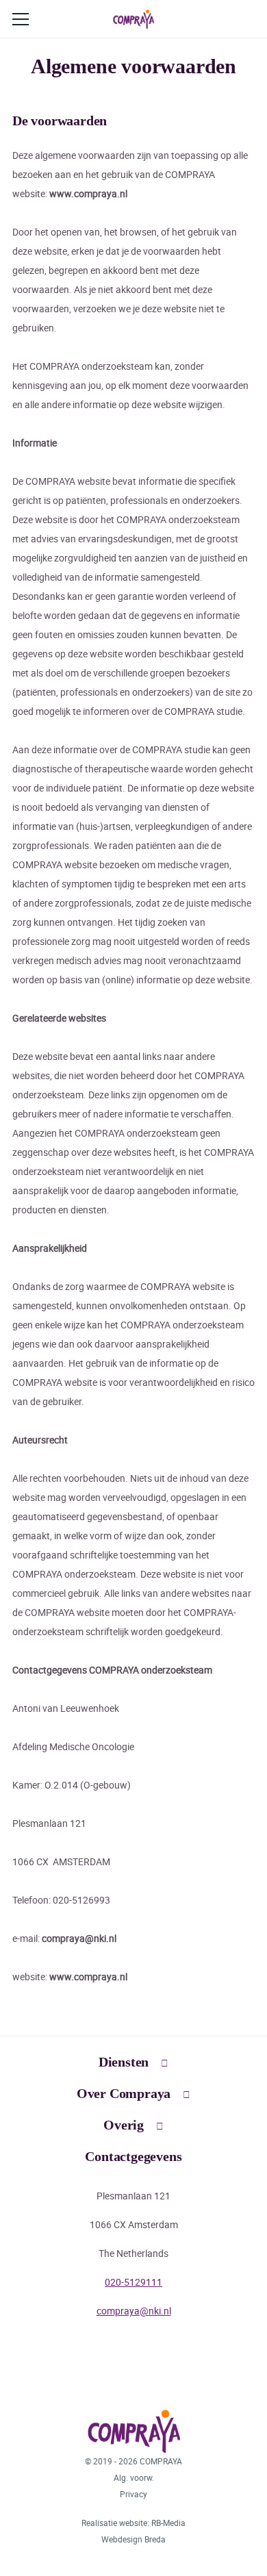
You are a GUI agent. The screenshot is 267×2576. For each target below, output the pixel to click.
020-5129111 (133, 2282)
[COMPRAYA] (133, 19)
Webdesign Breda (133, 2539)
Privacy (133, 2494)
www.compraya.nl (88, 193)
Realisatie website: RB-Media (133, 2523)
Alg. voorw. (134, 2477)
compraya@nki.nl (79, 1938)
